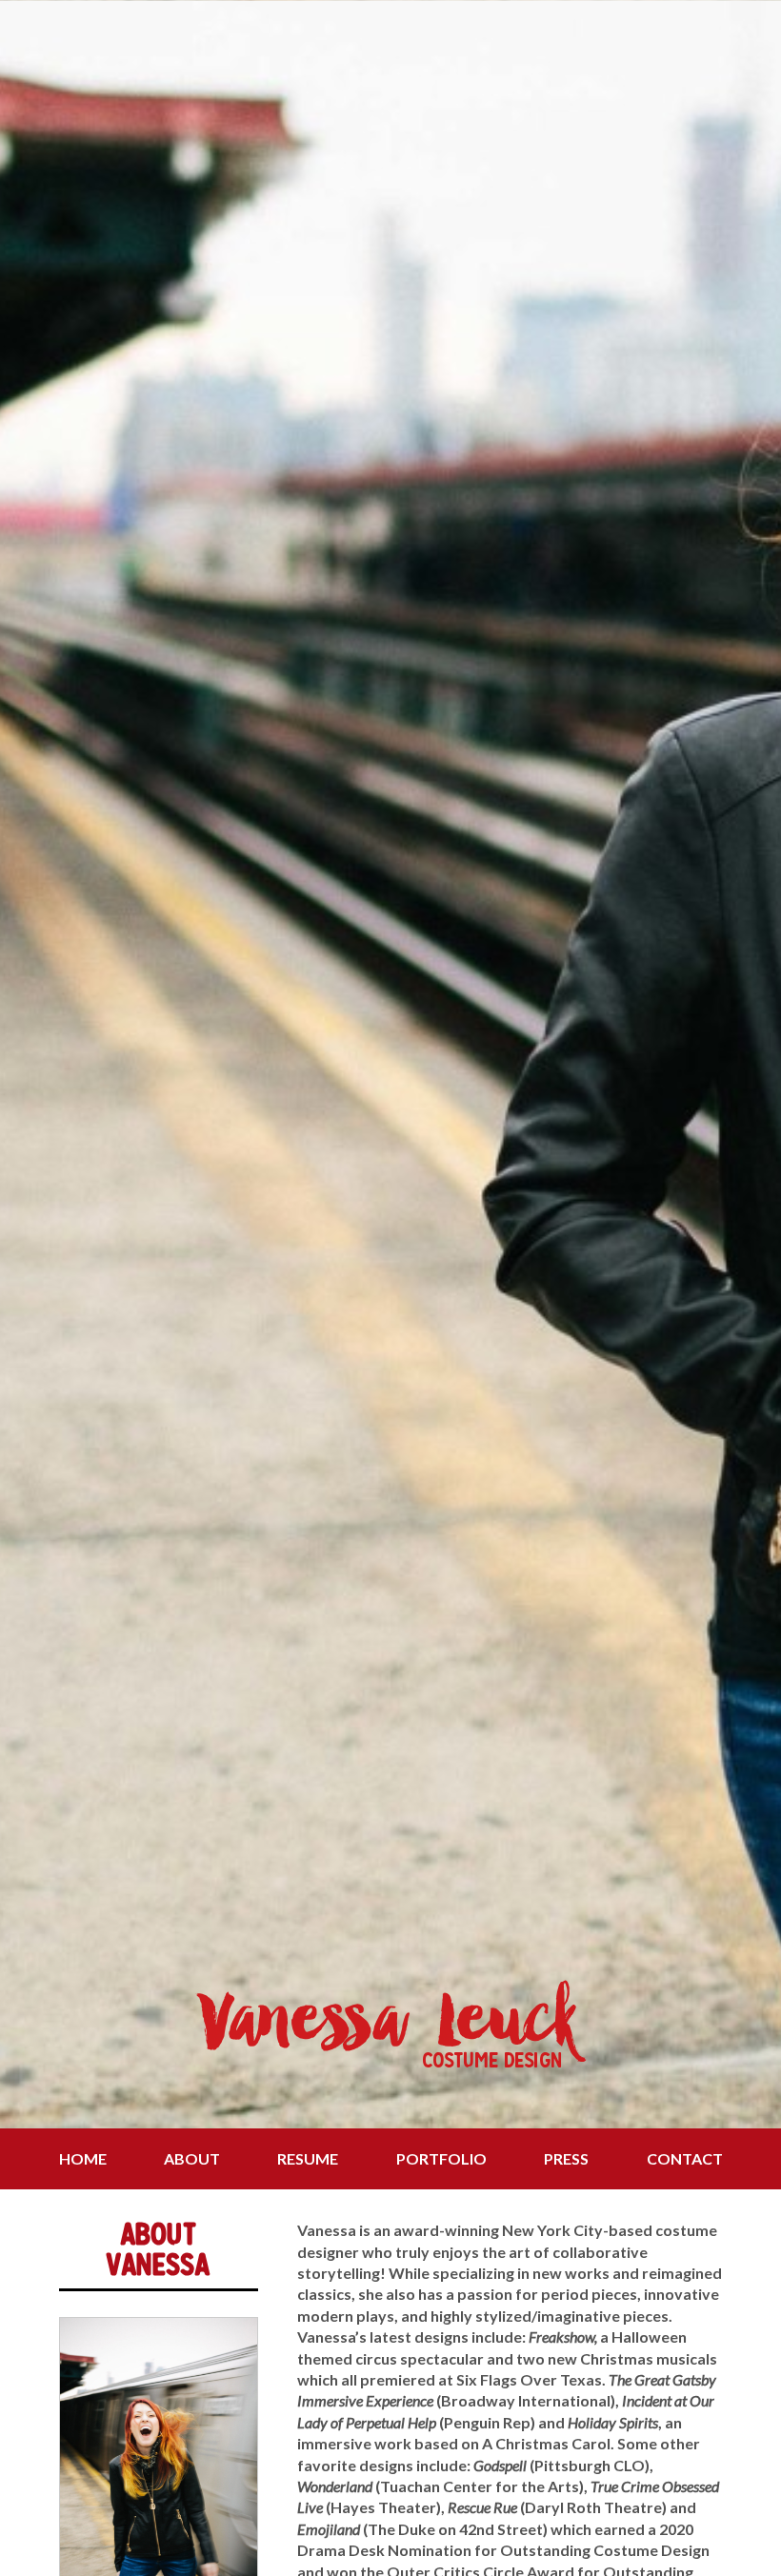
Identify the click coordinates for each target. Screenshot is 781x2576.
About (192, 2158)
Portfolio (441, 2158)
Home (83, 2158)
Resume (308, 2158)
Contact (685, 2158)
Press (566, 2158)
